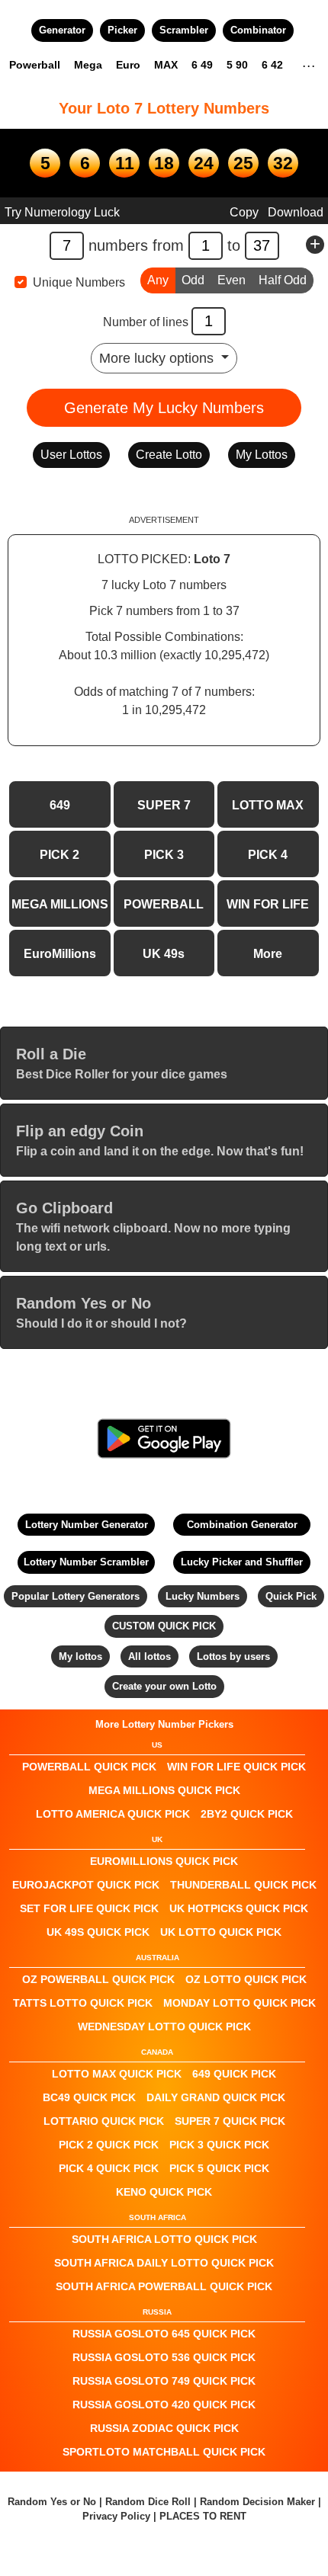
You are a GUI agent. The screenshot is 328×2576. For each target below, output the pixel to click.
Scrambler (184, 30)
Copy (244, 212)
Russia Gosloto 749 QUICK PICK (164, 2381)
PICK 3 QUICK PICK (219, 2145)
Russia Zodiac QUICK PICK (164, 2428)
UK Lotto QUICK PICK (221, 1932)
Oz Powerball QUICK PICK (98, 1979)
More (268, 954)
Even (232, 280)
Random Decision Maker (257, 2502)
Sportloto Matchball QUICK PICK (164, 2452)
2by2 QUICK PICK (247, 1814)
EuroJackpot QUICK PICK (86, 1885)
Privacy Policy (116, 2516)
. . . (309, 64)
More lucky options (158, 358)
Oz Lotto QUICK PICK (246, 1979)
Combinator (258, 30)
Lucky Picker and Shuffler (242, 1562)
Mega (88, 65)
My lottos (80, 1656)
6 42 (272, 65)
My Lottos (262, 455)
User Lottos (71, 455)
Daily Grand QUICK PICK (216, 2097)
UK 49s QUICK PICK (98, 1932)
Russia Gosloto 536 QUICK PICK (164, 2357)
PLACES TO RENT (203, 2516)
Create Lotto (169, 455)
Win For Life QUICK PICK (236, 1767)
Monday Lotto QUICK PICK (240, 2003)
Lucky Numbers (203, 1596)
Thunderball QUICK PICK (243, 1885)
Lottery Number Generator (87, 1525)
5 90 (237, 65)
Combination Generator (242, 1525)
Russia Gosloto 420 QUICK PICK (164, 2405)
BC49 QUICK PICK (89, 2097)
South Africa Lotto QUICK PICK (164, 2239)
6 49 (202, 65)
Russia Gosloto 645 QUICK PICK (164, 2334)
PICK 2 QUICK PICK (109, 2145)
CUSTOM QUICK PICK (164, 1626)
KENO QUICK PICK (164, 2192)
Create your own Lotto (164, 1686)
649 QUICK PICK (234, 2074)
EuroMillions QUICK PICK (164, 1861)
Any (158, 280)
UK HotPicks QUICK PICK (239, 1908)
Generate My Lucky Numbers (164, 408)
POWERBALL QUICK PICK (89, 1767)
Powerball (35, 65)
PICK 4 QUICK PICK (109, 2168)
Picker (122, 30)
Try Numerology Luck (62, 212)
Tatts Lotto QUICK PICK (83, 2003)
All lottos (150, 1656)
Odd (193, 280)
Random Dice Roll (150, 2502)
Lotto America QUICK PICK (113, 1814)
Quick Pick (291, 1596)
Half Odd (283, 280)
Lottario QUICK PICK (104, 2121)
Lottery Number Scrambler (86, 1562)
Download (296, 212)
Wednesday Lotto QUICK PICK (164, 2027)
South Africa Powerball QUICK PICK (164, 2286)
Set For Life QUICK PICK (89, 1908)
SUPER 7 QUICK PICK (230, 2121)
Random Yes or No (52, 2502)
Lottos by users (233, 1656)
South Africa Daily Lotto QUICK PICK (164, 2263)
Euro (128, 65)
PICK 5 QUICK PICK (219, 2168)
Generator (62, 30)
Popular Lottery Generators (76, 1596)
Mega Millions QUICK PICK (164, 1790)
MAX (166, 65)
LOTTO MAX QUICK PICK (117, 2074)
